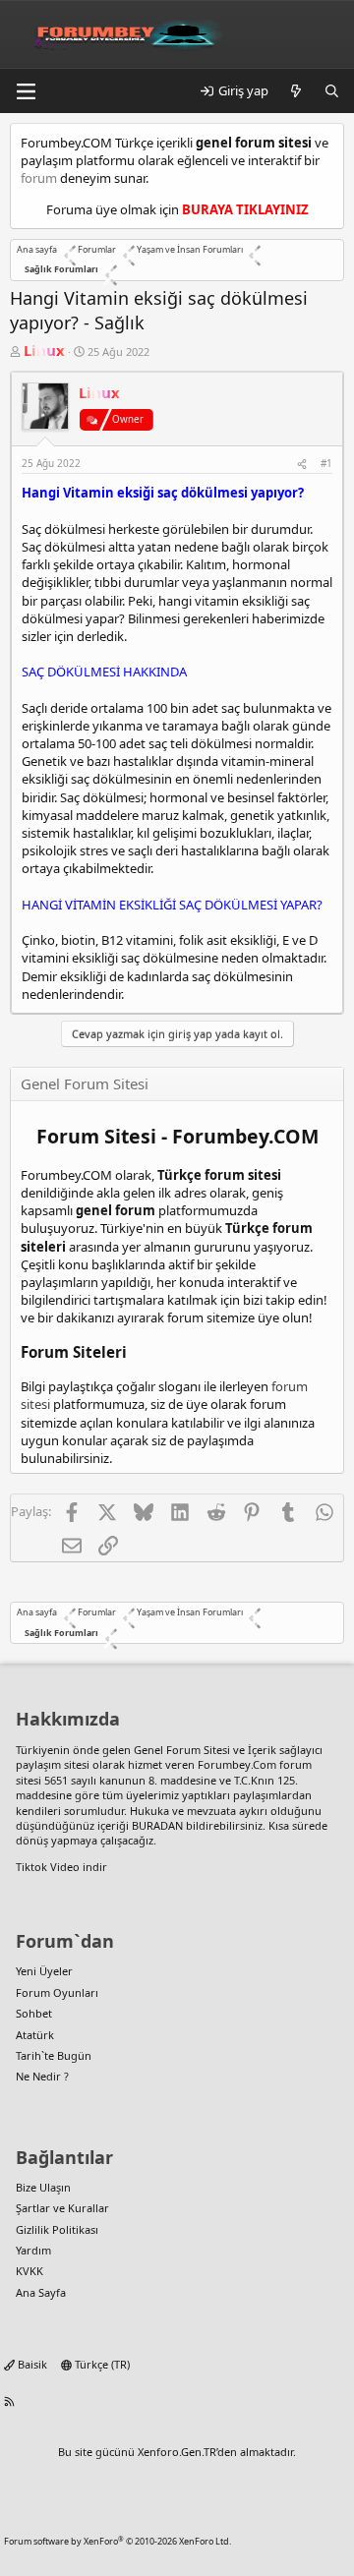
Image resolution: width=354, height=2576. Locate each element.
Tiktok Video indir (61, 1867)
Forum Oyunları (57, 1992)
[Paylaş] (302, 463)
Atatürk (35, 2035)
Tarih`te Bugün (54, 2055)
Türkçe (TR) (101, 2364)
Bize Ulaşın (43, 2187)
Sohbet (34, 2013)
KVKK (29, 2271)
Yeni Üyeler (44, 1971)
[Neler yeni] (296, 90)
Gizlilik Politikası (57, 2229)
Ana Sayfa (41, 2292)
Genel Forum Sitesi (182, 1750)
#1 (326, 463)
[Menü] (26, 91)
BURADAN (157, 1825)
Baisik (31, 2364)
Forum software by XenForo (118, 2541)
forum (39, 178)
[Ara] (332, 90)
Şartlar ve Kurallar (62, 2208)
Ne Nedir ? (42, 2076)
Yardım (33, 2250)
